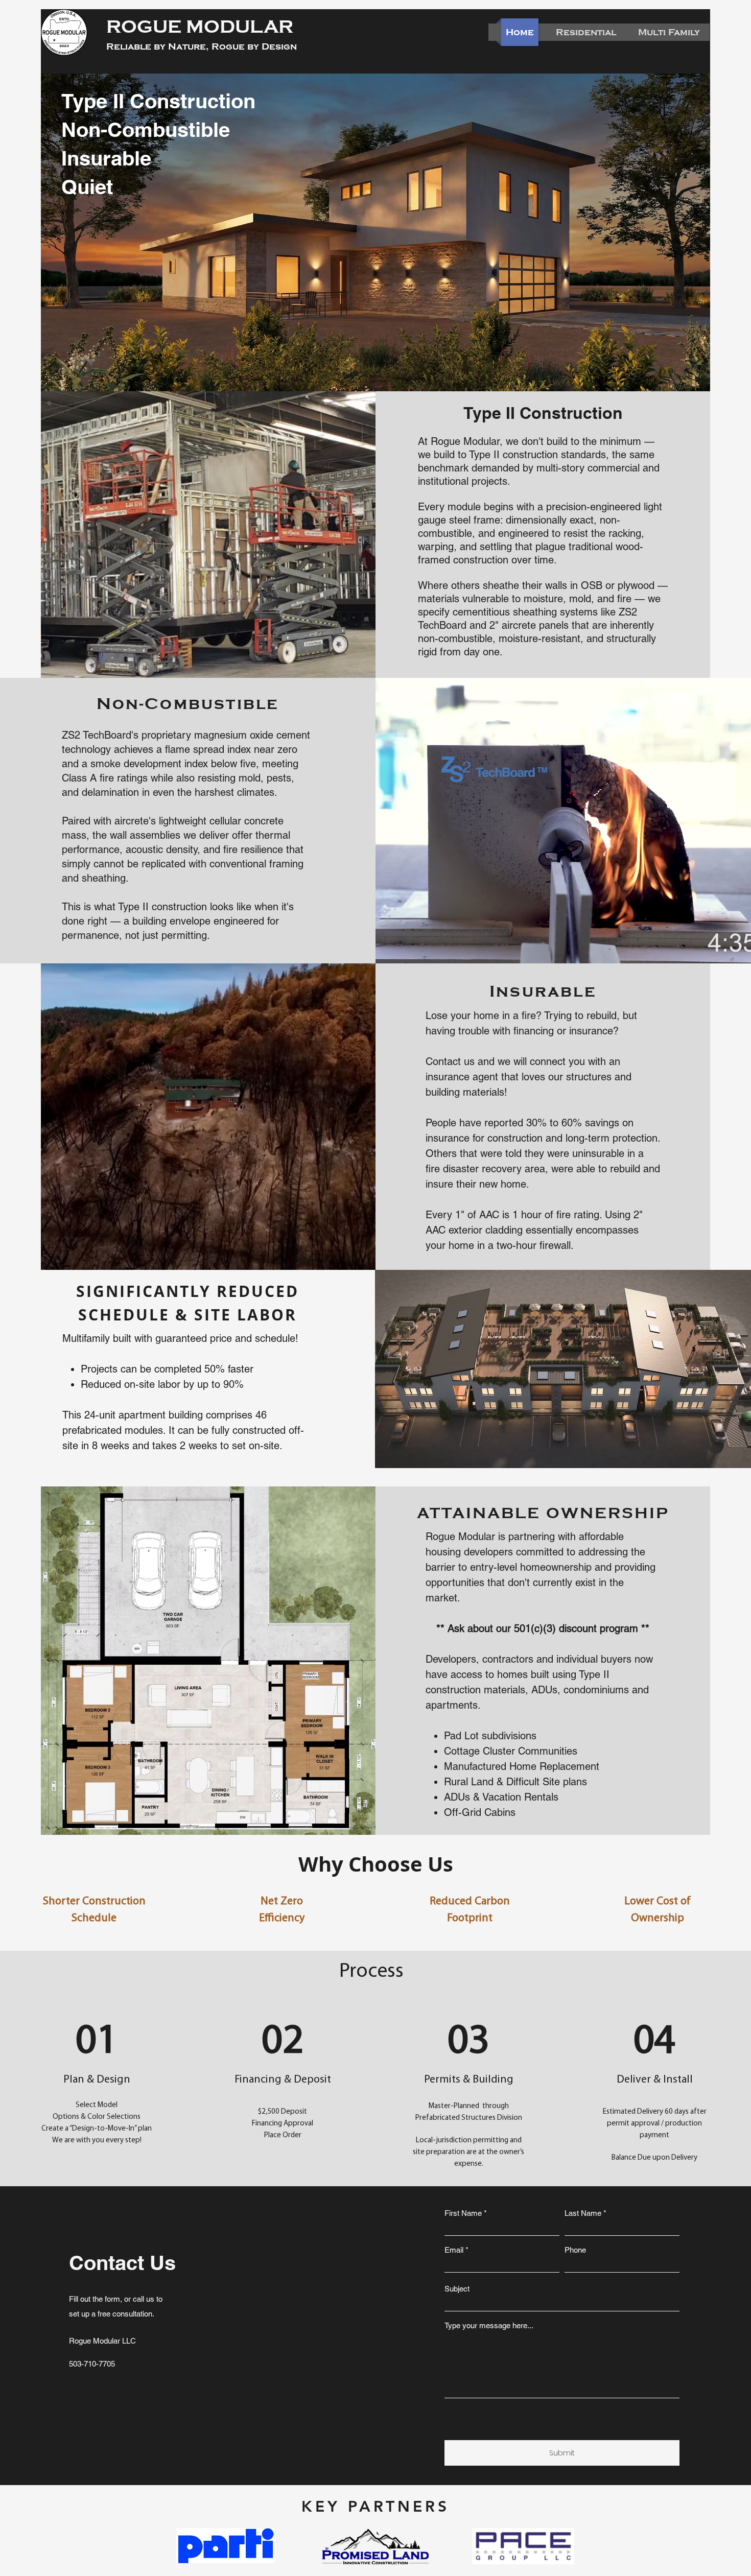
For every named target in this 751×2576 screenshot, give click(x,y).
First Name (463, 2213)
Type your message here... (489, 2325)
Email (454, 2250)
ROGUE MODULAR (200, 27)
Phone (575, 2250)
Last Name (583, 2213)
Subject (457, 2289)
